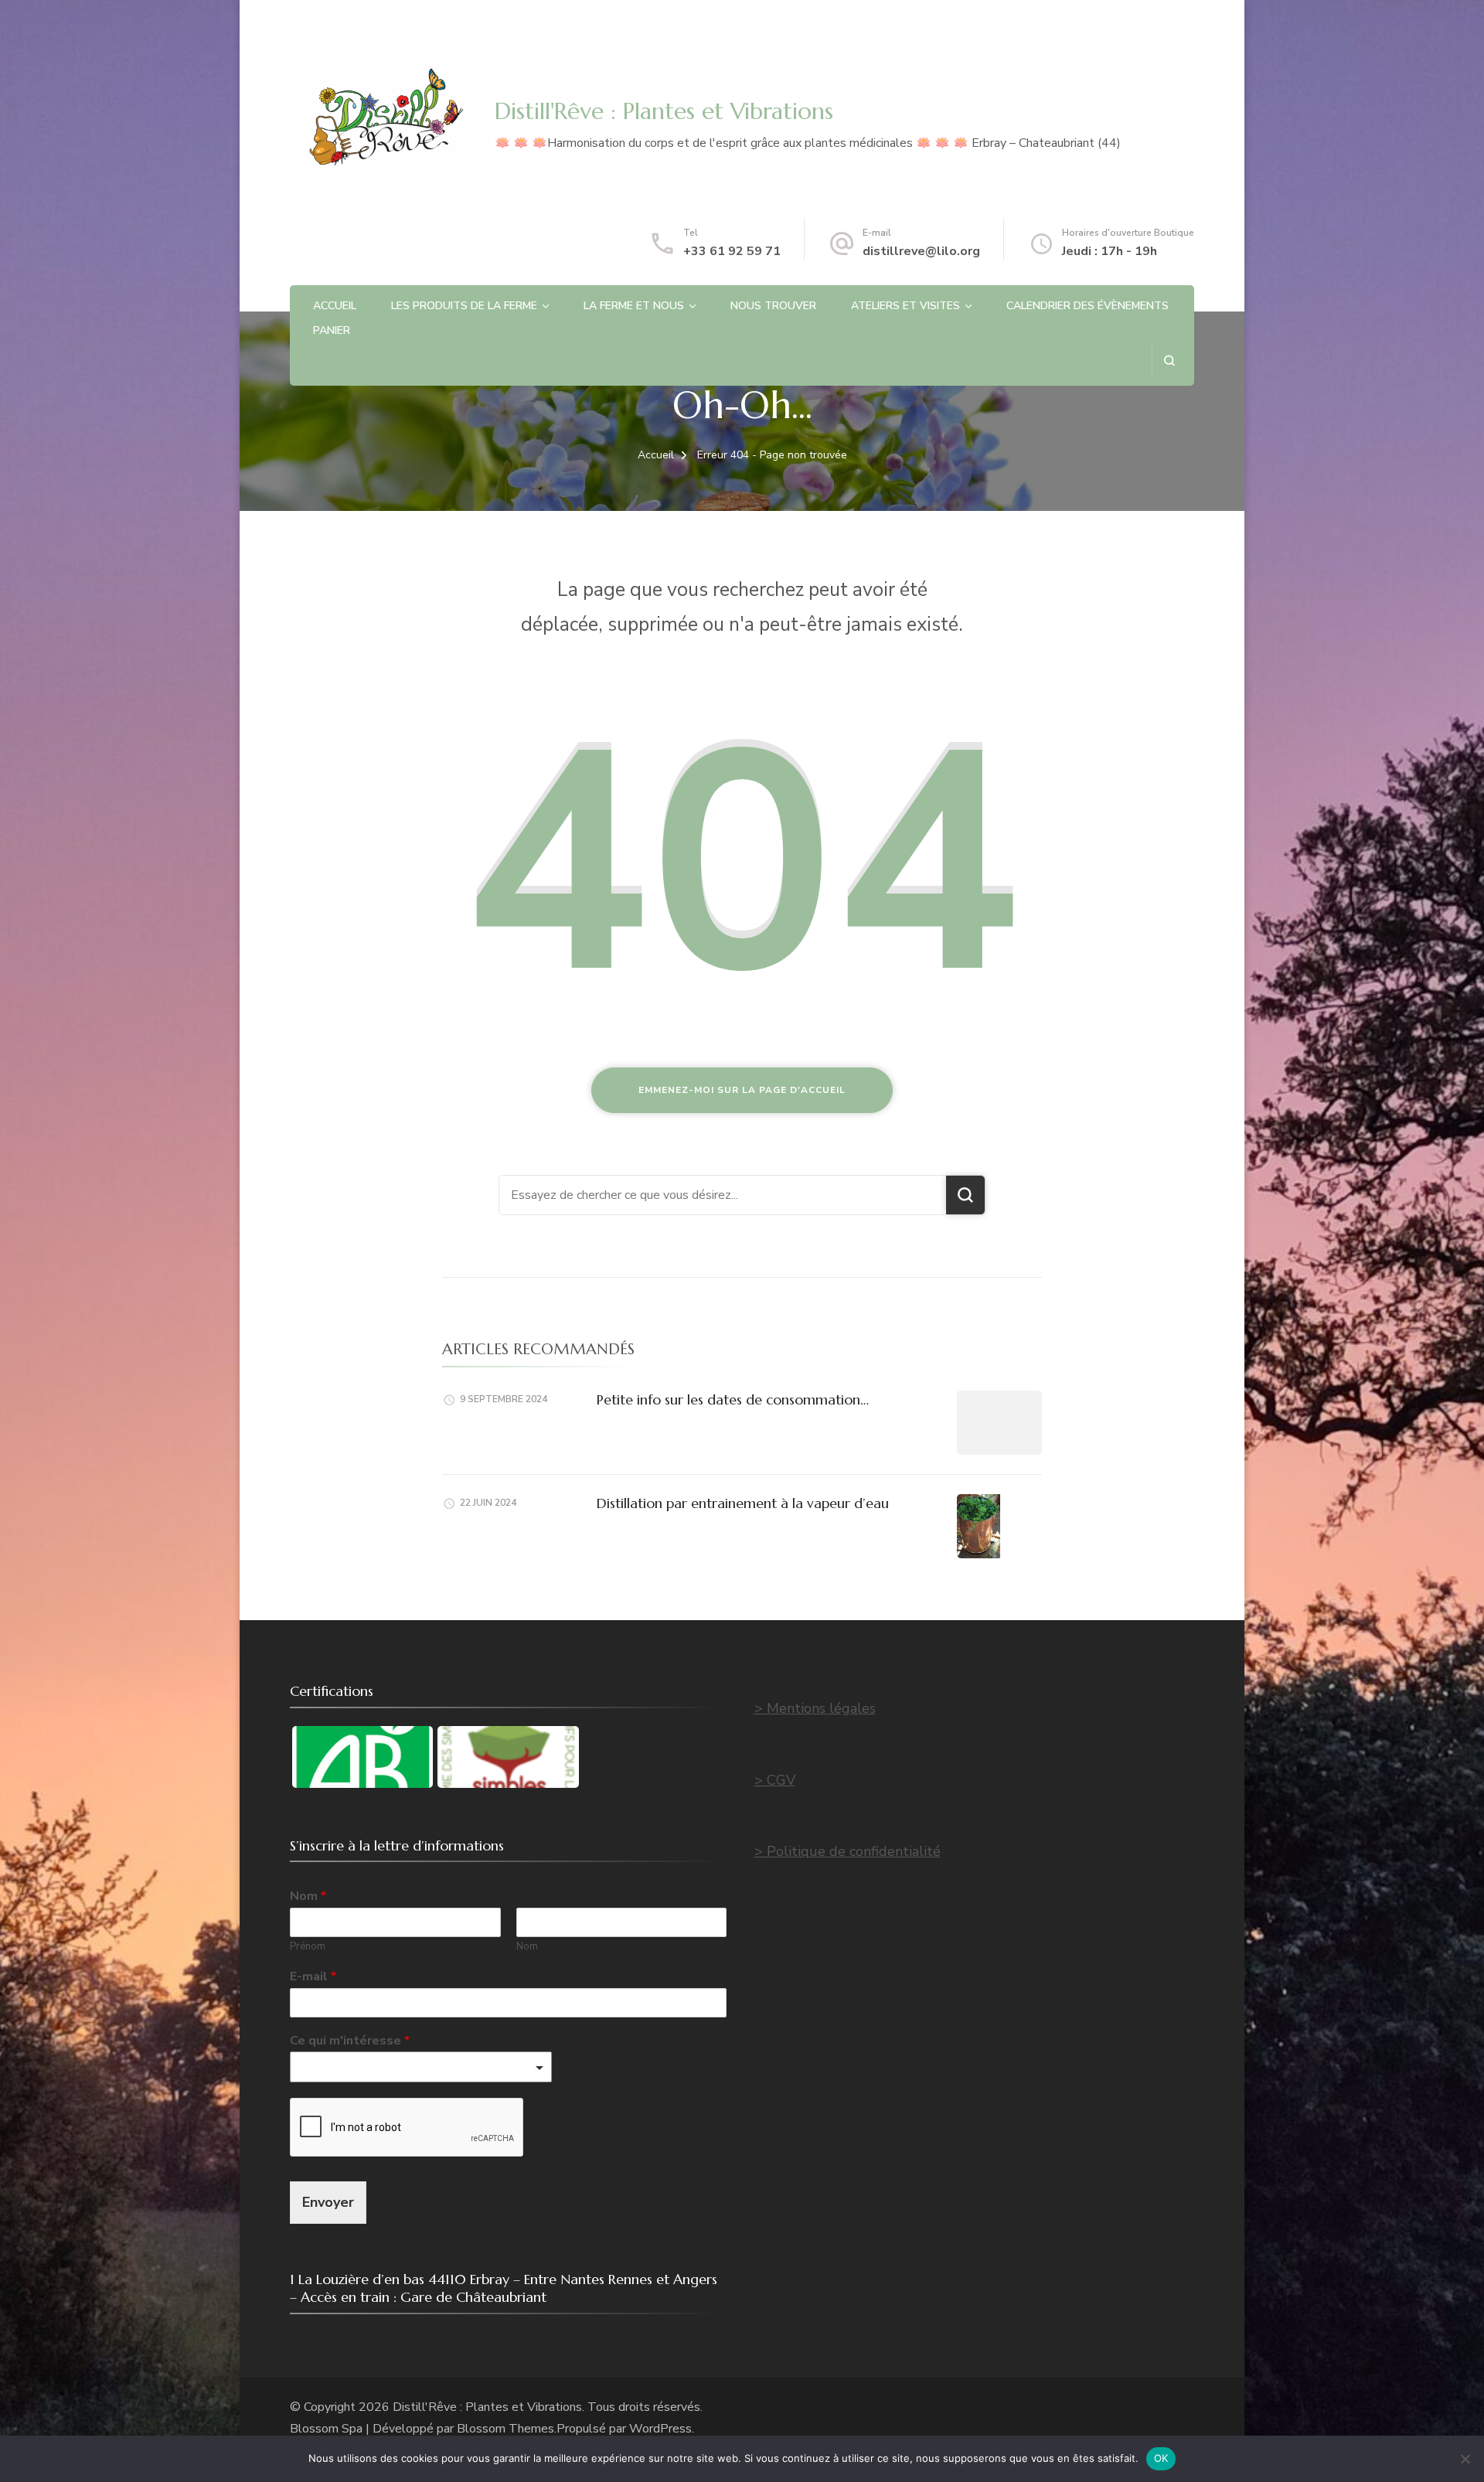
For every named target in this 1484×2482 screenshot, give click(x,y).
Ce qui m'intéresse (350, 2041)
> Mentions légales (815, 1708)
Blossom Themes (505, 2429)
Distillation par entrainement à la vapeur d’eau (743, 1503)
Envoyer (328, 2202)
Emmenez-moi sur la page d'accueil (742, 1090)
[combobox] (421, 2067)
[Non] (1465, 2459)
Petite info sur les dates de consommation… (733, 1399)
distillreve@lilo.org (921, 251)
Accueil (335, 306)
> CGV (775, 1780)
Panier (332, 330)
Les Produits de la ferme (464, 306)
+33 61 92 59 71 (732, 251)
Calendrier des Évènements (1087, 306)
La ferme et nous (634, 306)
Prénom (308, 1947)
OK (1161, 2458)
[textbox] (414, 2068)
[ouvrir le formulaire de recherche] (1169, 361)
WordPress (660, 2429)
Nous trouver (773, 306)
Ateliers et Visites (905, 306)
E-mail (313, 1977)
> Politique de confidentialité (848, 1851)
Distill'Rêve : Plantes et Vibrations (664, 111)
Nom (308, 1896)
